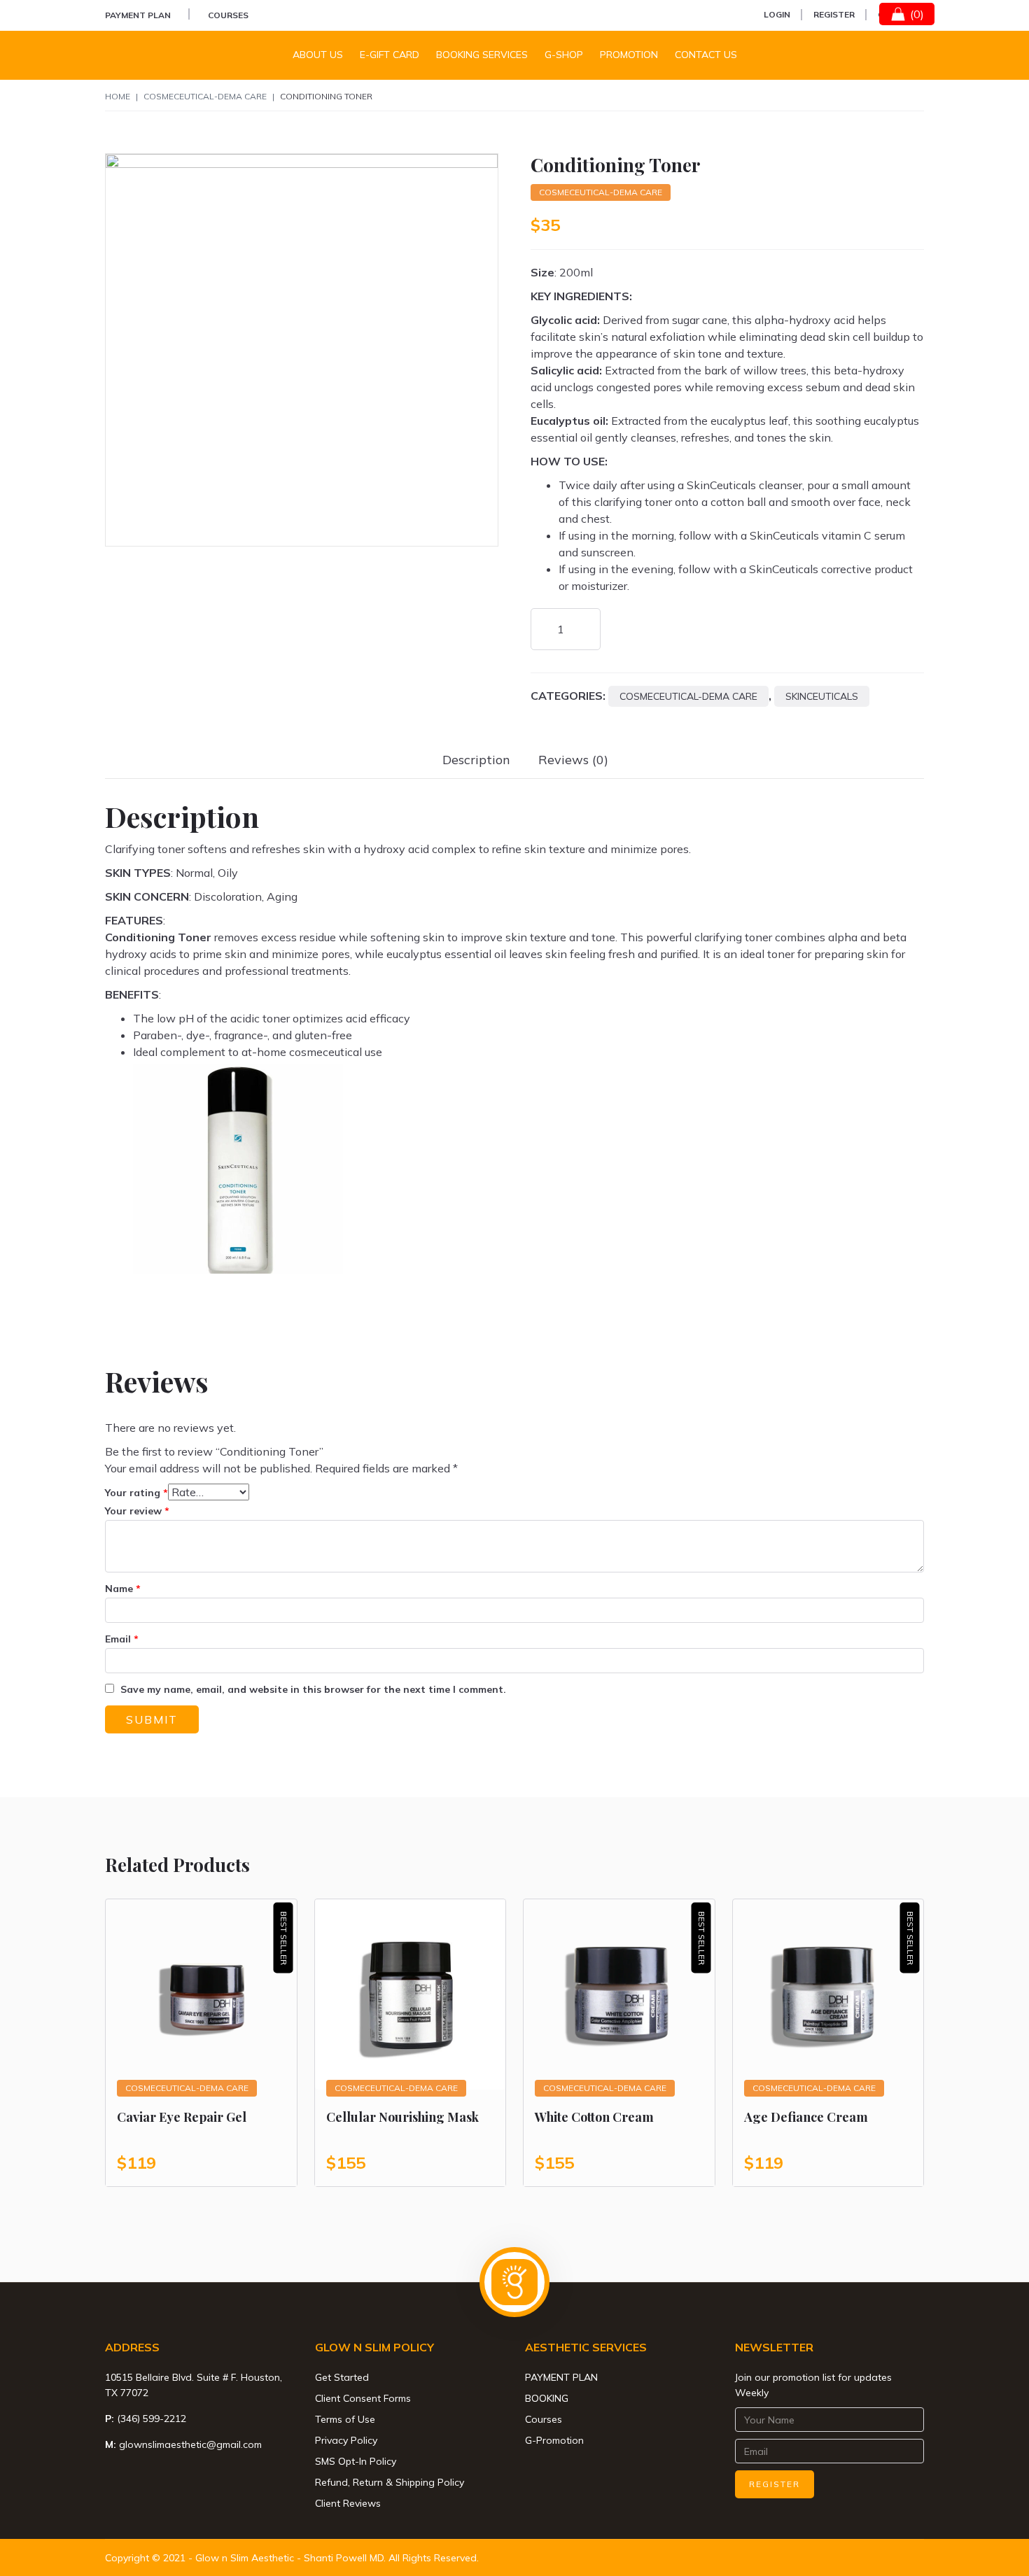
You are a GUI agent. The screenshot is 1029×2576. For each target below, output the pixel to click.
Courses (228, 15)
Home (118, 96)
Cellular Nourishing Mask (402, 2117)
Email (122, 1639)
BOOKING (547, 2398)
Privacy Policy (346, 2440)
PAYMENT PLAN (138, 15)
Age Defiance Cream (806, 2117)
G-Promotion (554, 2440)
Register (834, 14)
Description (476, 760)
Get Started (342, 2377)
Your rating (136, 1493)
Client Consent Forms (363, 2398)
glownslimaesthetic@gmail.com (190, 2444)
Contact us (706, 55)
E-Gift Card (390, 55)
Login (777, 14)
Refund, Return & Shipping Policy (390, 2482)
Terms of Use (345, 2419)
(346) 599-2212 (152, 2419)
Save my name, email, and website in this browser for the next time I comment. (313, 1689)
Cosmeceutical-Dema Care (205, 96)
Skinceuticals (822, 696)
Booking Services (482, 55)
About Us (318, 55)
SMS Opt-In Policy (356, 2461)
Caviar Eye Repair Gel (182, 2117)
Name (123, 1589)
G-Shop (564, 55)
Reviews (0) (573, 760)
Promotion (629, 55)
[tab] (476, 760)
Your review (137, 1511)
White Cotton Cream (594, 2117)
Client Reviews (348, 2503)
